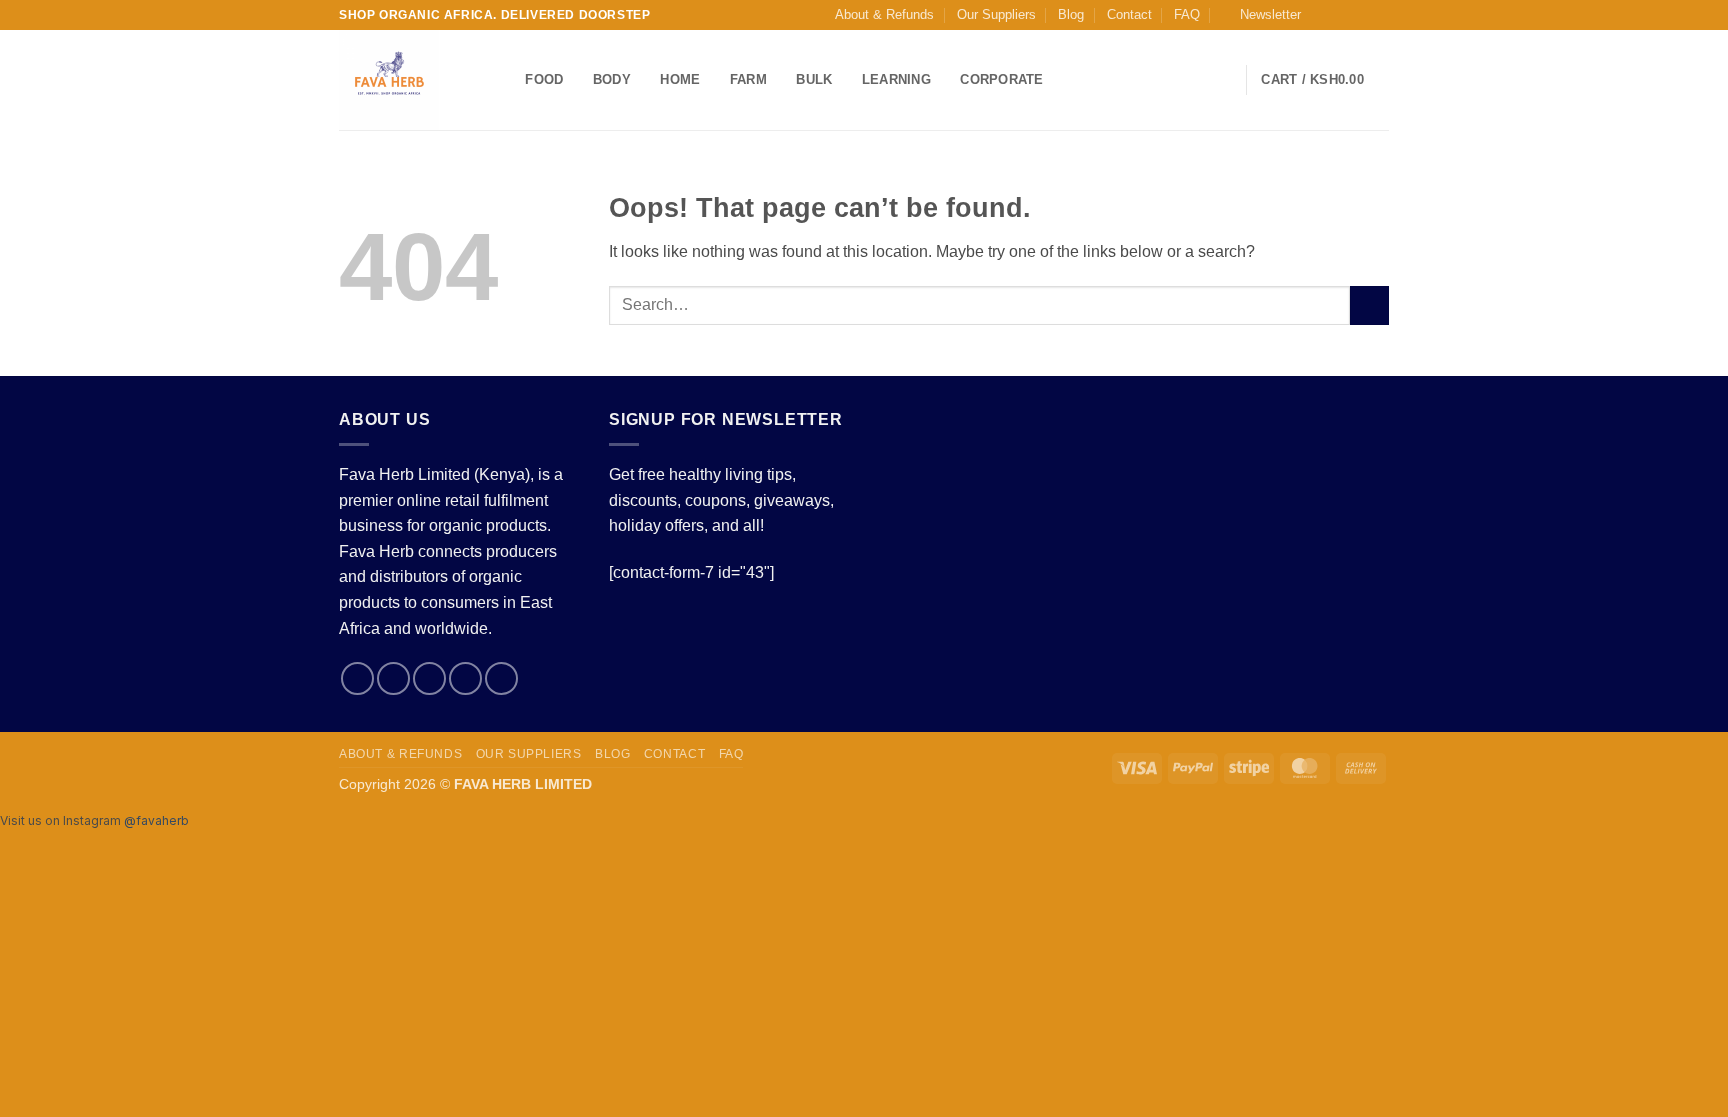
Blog (1071, 14)
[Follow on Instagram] (1341, 15)
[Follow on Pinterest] (501, 678)
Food (544, 79)
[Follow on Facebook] (1322, 15)
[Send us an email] (1379, 15)
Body (612, 79)
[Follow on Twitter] (1360, 15)
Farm (748, 79)
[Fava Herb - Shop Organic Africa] (402, 80)
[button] (1261, 15)
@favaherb (156, 820)
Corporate (1001, 79)
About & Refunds (884, 14)
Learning (896, 79)
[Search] (503, 80)
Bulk (814, 79)
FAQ (1187, 14)
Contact (1129, 14)
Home (680, 79)
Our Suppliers (996, 14)
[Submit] (1369, 305)
